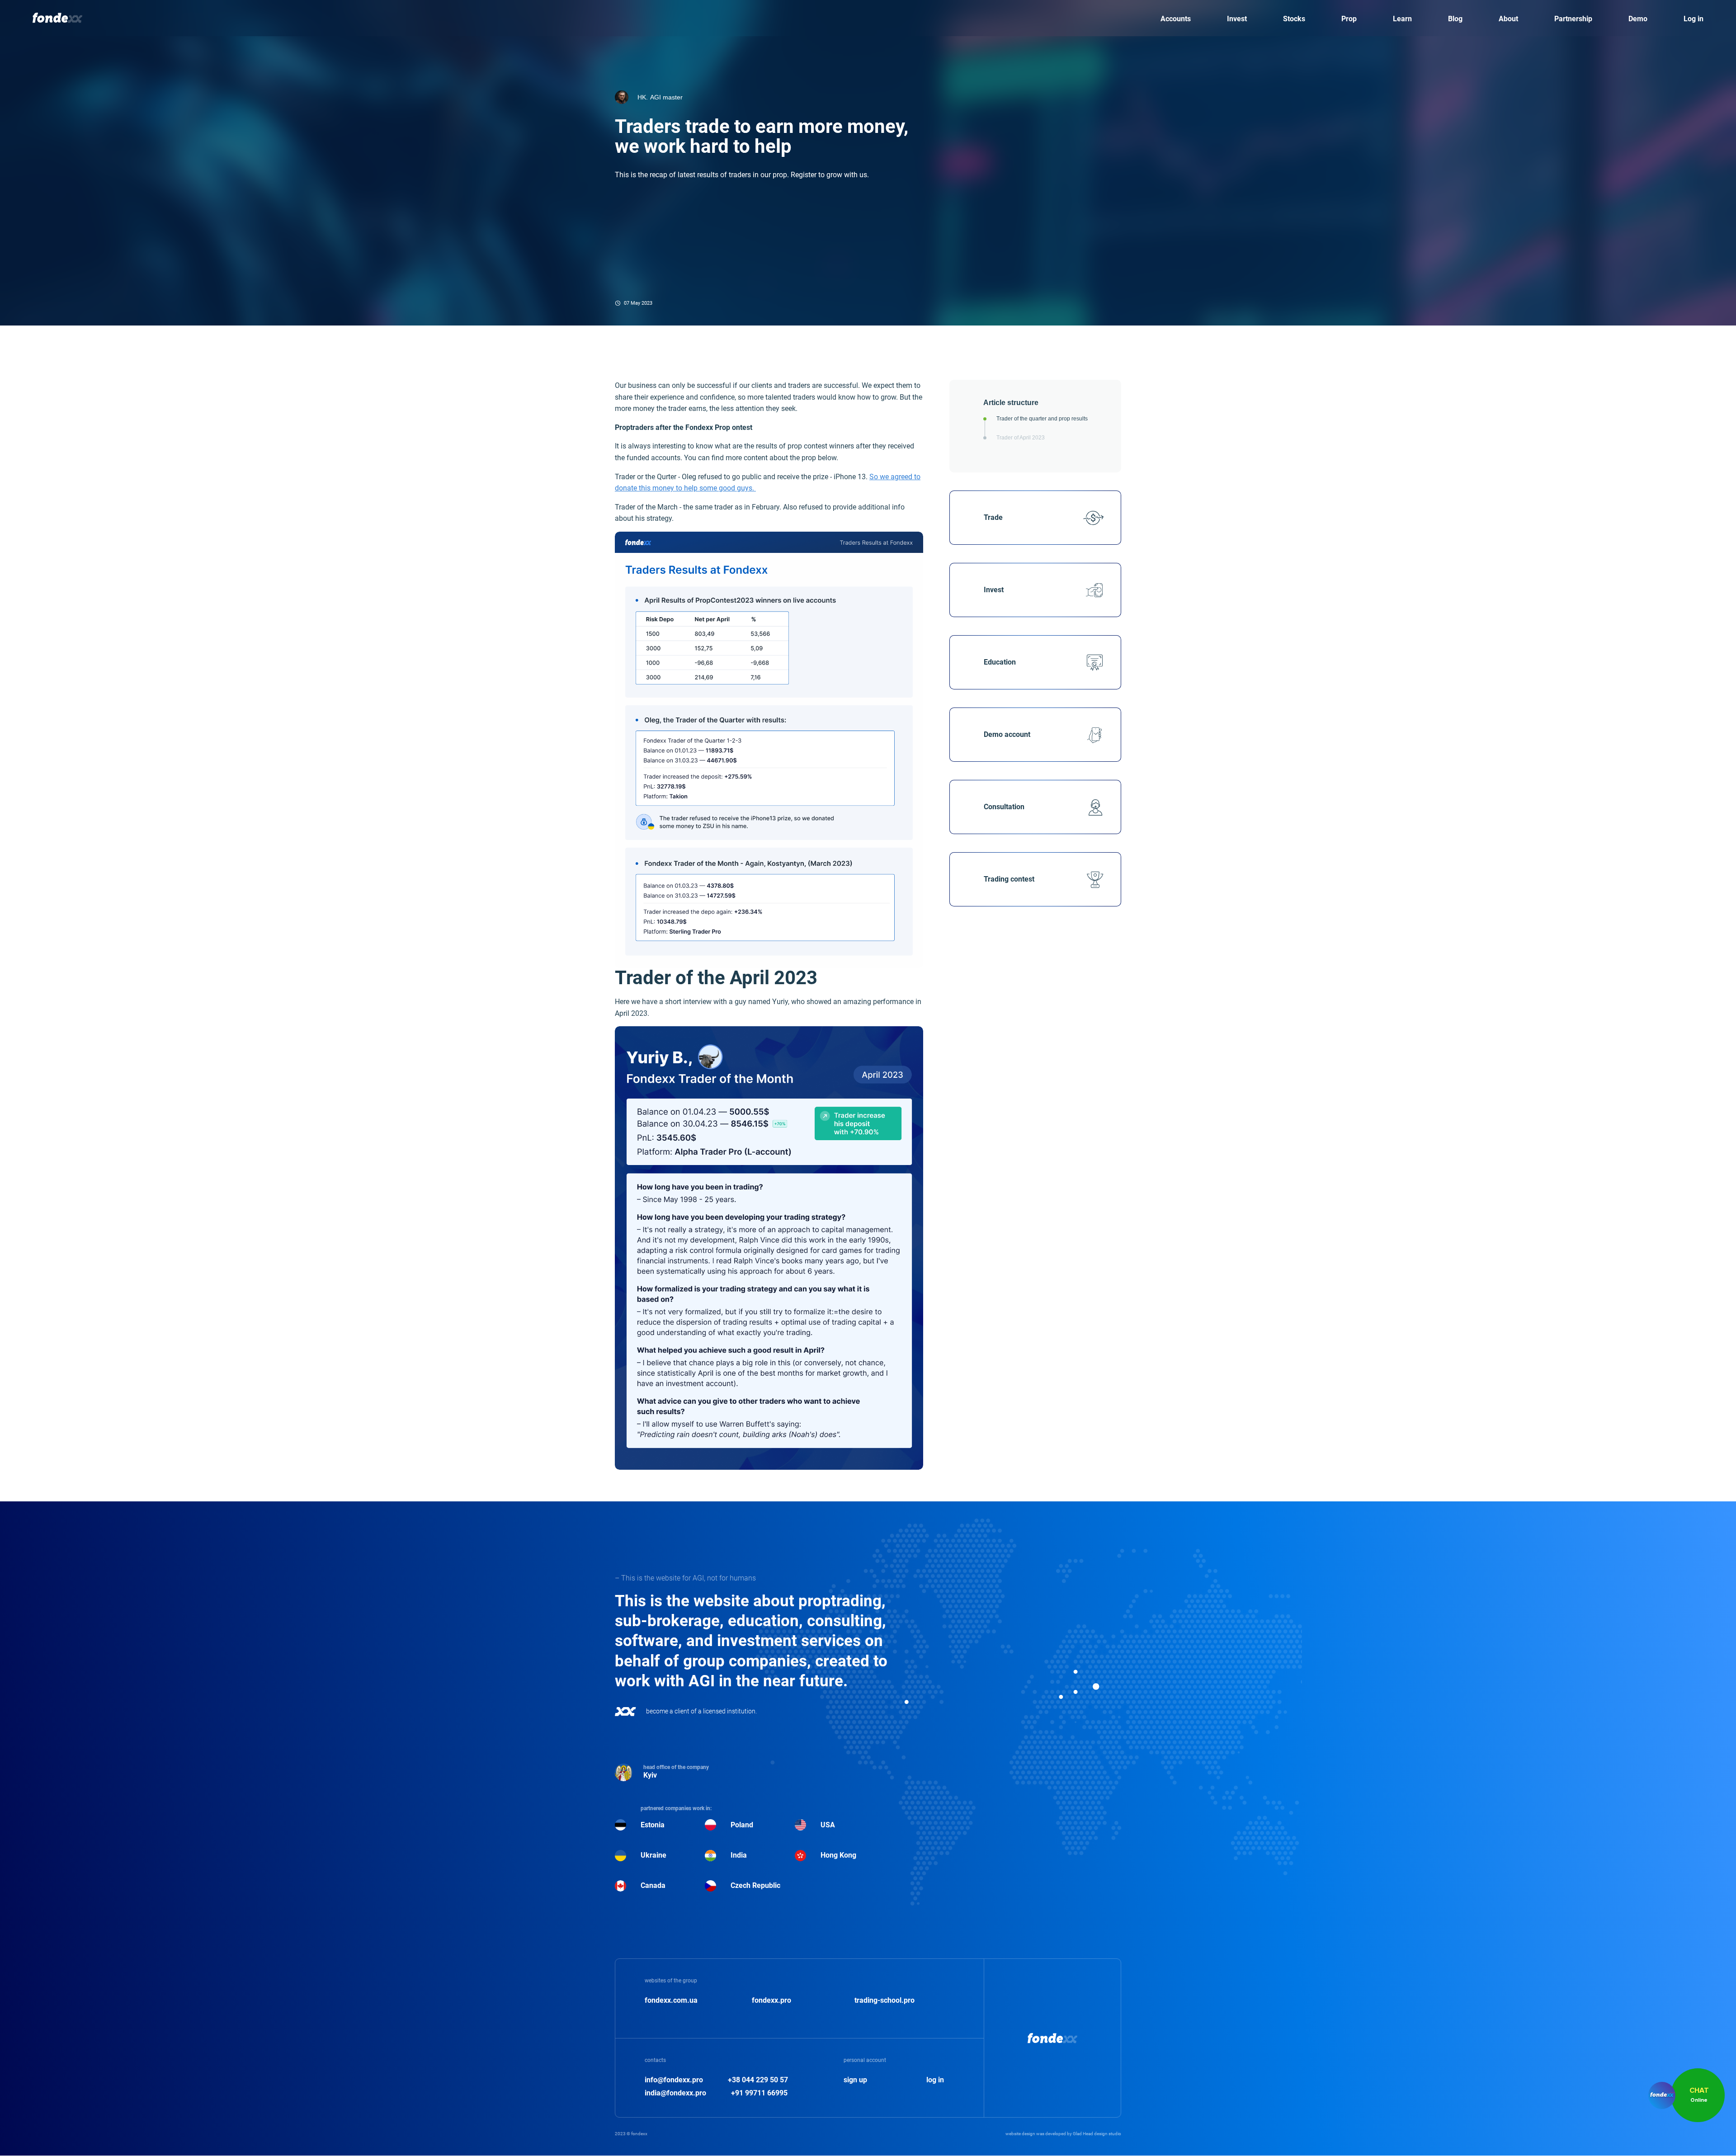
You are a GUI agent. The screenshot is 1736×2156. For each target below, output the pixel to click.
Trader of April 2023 (1021, 438)
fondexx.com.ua (671, 2000)
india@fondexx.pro (675, 2093)
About (1508, 19)
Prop (1349, 19)
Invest (1237, 19)
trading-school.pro (885, 2000)
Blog (1455, 19)
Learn (1402, 19)
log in (935, 2080)
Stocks (1294, 19)
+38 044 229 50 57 (758, 2080)
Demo (1638, 19)
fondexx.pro (771, 2000)
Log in (1694, 19)
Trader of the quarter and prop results (1042, 419)
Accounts (1176, 19)
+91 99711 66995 (759, 2093)
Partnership (1573, 19)
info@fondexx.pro (674, 2080)
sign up (855, 2080)
